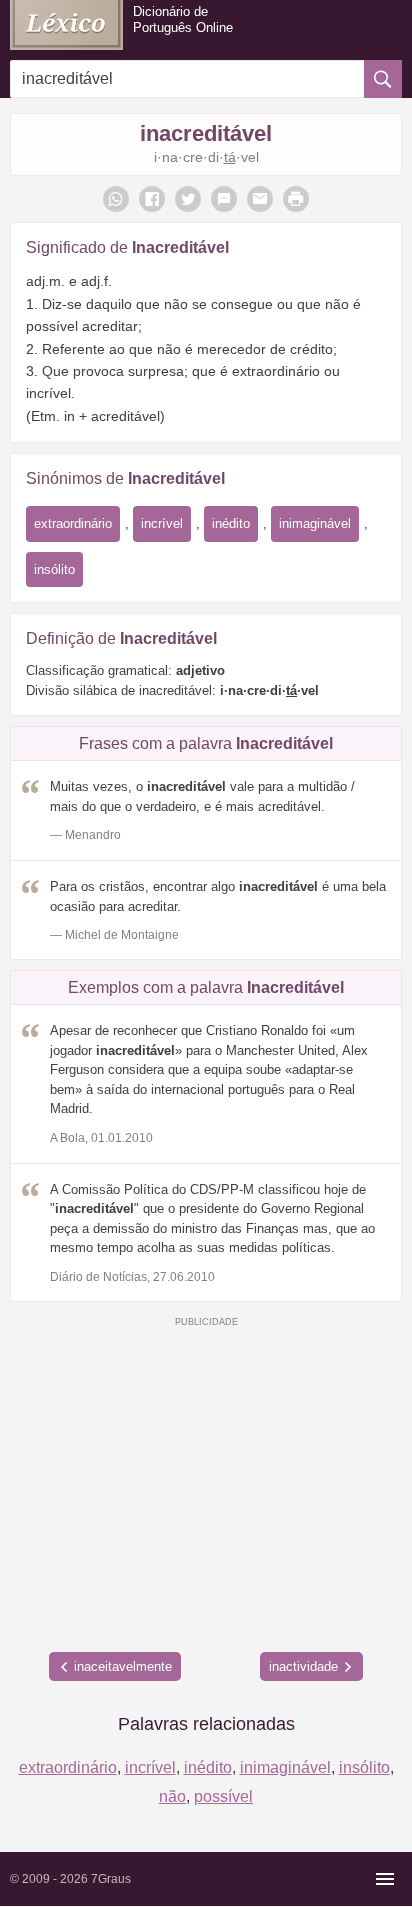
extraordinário (73, 523)
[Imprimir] (296, 199)
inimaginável (315, 523)
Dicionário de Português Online (183, 19)
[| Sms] (224, 199)
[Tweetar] (188, 199)
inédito (231, 523)
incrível (162, 523)
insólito (54, 569)
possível (223, 1796)
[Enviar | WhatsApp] (116, 199)
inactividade (303, 1666)
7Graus (111, 1879)
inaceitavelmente (123, 1666)
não (172, 1796)
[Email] (260, 199)
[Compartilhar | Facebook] (152, 199)
